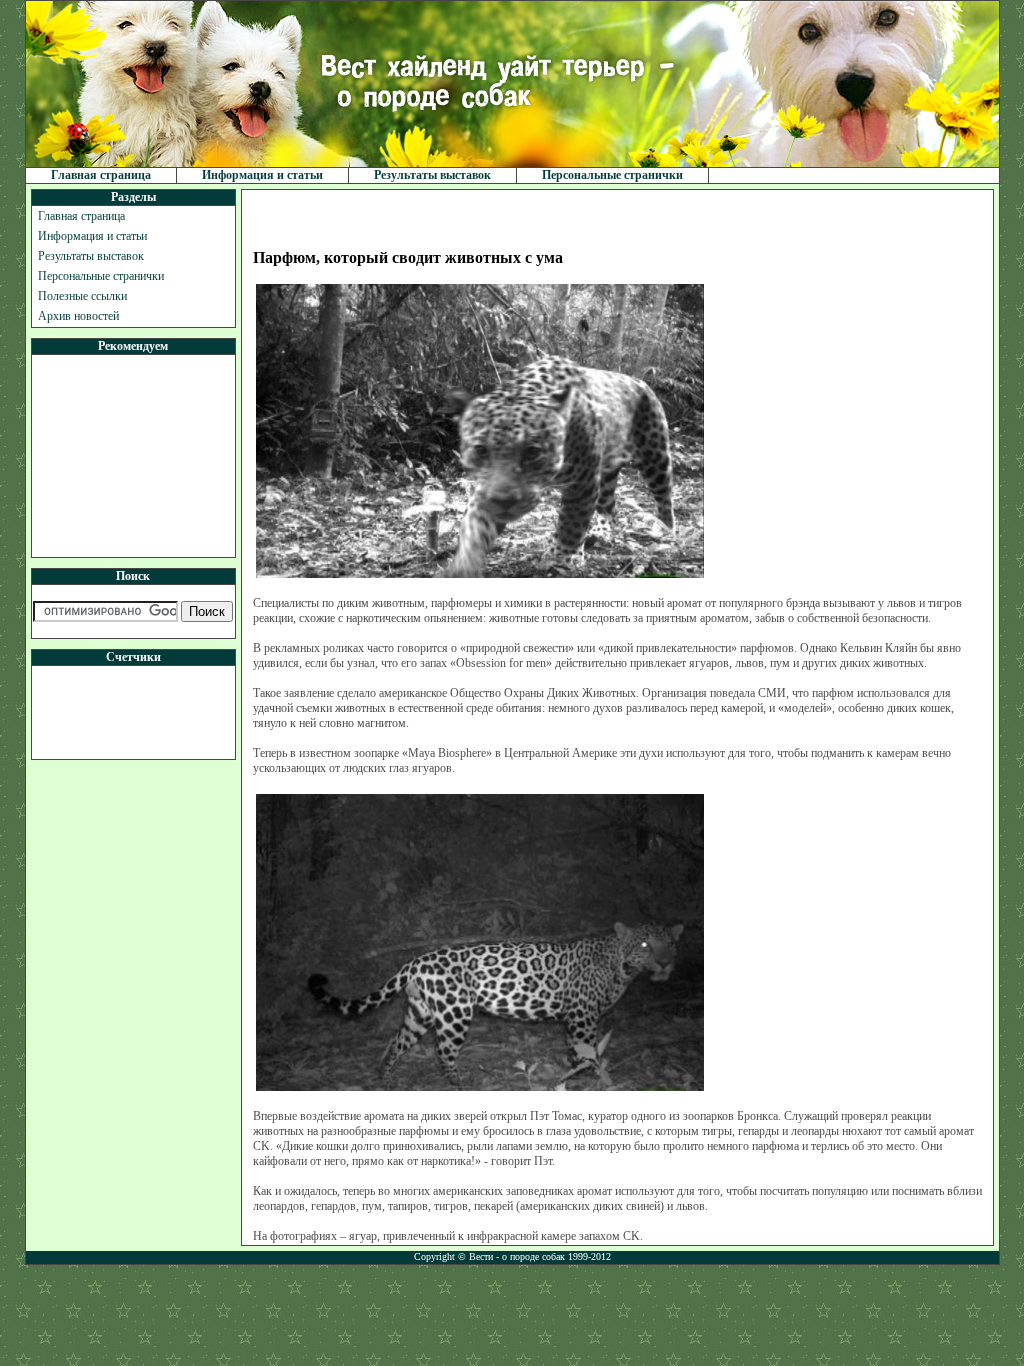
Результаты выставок (432, 175)
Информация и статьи (262, 175)
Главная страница (101, 175)
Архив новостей (78, 316)
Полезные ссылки (82, 296)
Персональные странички (612, 175)
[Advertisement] (133, 456)
